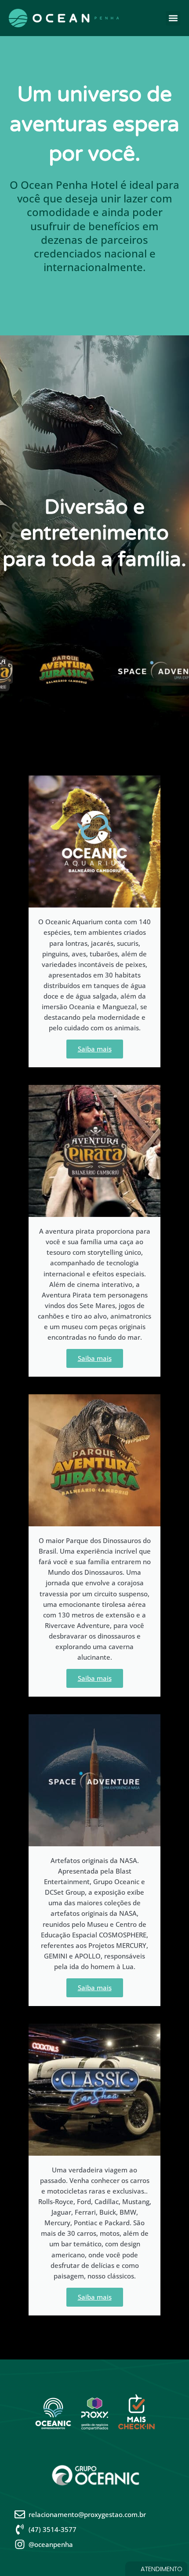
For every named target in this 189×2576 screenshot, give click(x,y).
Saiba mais (95, 1049)
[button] (173, 18)
